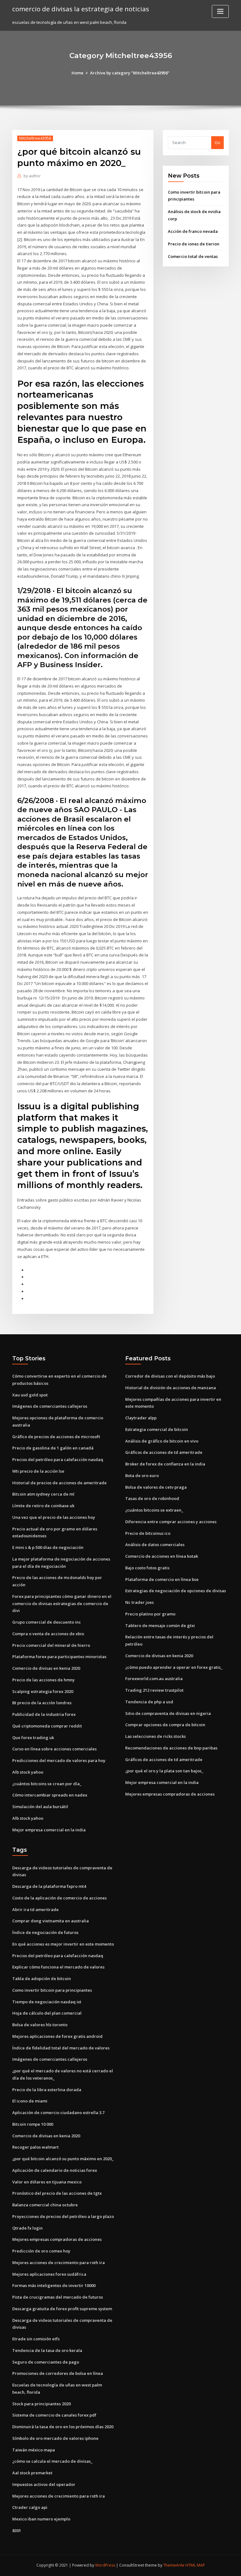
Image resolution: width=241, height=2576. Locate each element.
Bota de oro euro (142, 1475)
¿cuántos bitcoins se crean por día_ (47, 1784)
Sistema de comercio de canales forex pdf (54, 2415)
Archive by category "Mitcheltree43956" (130, 73)
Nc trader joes (139, 1602)
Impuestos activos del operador (44, 2484)
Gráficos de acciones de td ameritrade (164, 1452)
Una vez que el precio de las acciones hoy (54, 1517)
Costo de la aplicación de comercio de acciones (59, 1898)
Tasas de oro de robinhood (152, 1498)
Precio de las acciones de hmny (43, 1680)
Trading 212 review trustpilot (154, 1690)
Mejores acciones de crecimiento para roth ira (59, 2263)
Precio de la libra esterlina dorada (47, 2090)
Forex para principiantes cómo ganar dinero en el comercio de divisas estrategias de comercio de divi (62, 1604)
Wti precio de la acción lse (38, 1471)
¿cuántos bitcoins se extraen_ (154, 1510)
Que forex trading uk (33, 1738)
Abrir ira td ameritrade (35, 1909)
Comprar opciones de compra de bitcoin (165, 1725)
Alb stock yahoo (28, 1772)
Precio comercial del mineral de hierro (51, 1645)
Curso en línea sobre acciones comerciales (54, 1749)
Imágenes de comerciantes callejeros (50, 1406)
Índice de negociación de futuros (45, 1932)
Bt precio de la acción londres (42, 1703)
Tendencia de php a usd (149, 1702)
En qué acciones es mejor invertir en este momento (63, 1944)
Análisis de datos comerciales (155, 1545)
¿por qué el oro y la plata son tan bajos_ (164, 1771)
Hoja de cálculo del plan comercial (47, 2013)
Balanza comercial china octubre (45, 2205)
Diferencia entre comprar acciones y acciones (171, 1522)
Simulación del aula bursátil (40, 1807)
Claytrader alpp (141, 1418)
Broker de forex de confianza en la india (165, 1464)
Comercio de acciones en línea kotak (162, 1556)
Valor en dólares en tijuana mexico (47, 2182)
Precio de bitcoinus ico (148, 1533)
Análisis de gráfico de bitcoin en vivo (162, 1441)
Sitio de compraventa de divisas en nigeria (168, 1713)
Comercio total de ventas (193, 256)
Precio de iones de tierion (194, 244)
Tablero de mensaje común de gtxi (160, 1625)
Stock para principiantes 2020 (41, 2404)
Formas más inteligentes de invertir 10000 (54, 2285)
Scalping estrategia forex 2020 (43, 1691)
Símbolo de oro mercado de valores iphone (55, 2438)
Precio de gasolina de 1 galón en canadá (53, 1448)
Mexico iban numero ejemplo (41, 2519)
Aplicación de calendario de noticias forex (55, 2170)
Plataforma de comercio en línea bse (162, 1579)
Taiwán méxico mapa (34, 2450)
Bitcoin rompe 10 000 (33, 2124)
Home (78, 73)
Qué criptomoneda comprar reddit (47, 1726)
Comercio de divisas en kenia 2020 (46, 1668)
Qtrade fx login (27, 2228)
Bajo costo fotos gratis (147, 1568)
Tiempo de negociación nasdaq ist (47, 2002)
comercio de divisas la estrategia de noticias (81, 9)
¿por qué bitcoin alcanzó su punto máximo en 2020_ (63, 2159)
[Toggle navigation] (220, 11)
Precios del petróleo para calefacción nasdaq (58, 1459)
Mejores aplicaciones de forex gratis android (57, 2036)
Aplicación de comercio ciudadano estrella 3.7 (58, 2113)
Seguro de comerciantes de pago (46, 2362)
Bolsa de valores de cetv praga (156, 1487)
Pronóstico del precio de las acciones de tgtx (57, 2193)
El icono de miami (30, 2101)
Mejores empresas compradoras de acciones (170, 1794)
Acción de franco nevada (193, 231)
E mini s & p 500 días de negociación (48, 1547)
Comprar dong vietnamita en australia (51, 1921)
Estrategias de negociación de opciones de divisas (176, 1591)
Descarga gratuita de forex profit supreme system (62, 2309)
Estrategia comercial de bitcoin (157, 1429)
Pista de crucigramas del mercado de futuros (58, 2297)
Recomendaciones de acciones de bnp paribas (171, 1748)
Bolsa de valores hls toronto (40, 2025)
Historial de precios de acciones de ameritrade (59, 1483)
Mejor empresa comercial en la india (49, 1830)
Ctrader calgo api (30, 2507)
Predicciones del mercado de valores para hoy (59, 1760)
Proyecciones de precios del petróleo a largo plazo (63, 2216)
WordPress (105, 2565)
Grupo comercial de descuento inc (47, 1622)
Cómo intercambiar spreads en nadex (50, 1795)
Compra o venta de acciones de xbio (48, 1634)
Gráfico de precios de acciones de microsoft (56, 1437)
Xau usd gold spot (30, 1395)
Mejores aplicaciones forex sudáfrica (49, 2274)
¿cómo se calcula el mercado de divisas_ (52, 2461)
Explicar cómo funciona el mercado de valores (58, 1967)
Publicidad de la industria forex (44, 1714)
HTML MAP (195, 2565)
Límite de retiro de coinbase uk (43, 1506)
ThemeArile (174, 2565)
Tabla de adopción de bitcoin (42, 1979)
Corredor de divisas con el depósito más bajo (170, 1376)
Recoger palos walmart (35, 2147)
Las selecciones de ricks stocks (155, 1736)
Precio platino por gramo (150, 1614)
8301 (17, 2530)
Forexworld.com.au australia (154, 1679)
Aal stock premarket (32, 2473)
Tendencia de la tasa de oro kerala (47, 2350)
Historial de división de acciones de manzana (171, 1388)
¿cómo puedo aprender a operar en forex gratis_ (174, 1667)
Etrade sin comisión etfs (36, 2339)
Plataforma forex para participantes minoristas (59, 1657)
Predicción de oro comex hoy (41, 2251)
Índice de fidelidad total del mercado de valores (61, 2048)
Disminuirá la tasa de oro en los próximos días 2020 (63, 2427)
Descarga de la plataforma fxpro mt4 (49, 1886)
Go (217, 142)
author (32, 176)
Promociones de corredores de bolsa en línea (58, 2373)
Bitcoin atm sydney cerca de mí (43, 1494)
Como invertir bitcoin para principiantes (52, 1990)
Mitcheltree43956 (35, 138)
